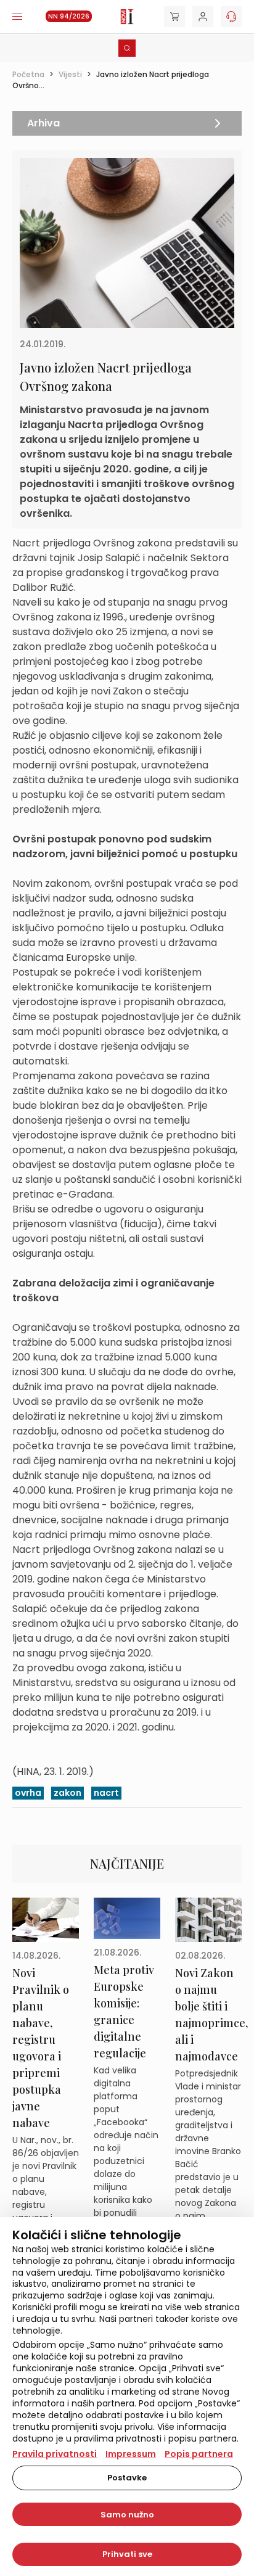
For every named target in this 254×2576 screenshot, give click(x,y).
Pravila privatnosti (55, 2454)
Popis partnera (199, 2454)
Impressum (131, 2454)
